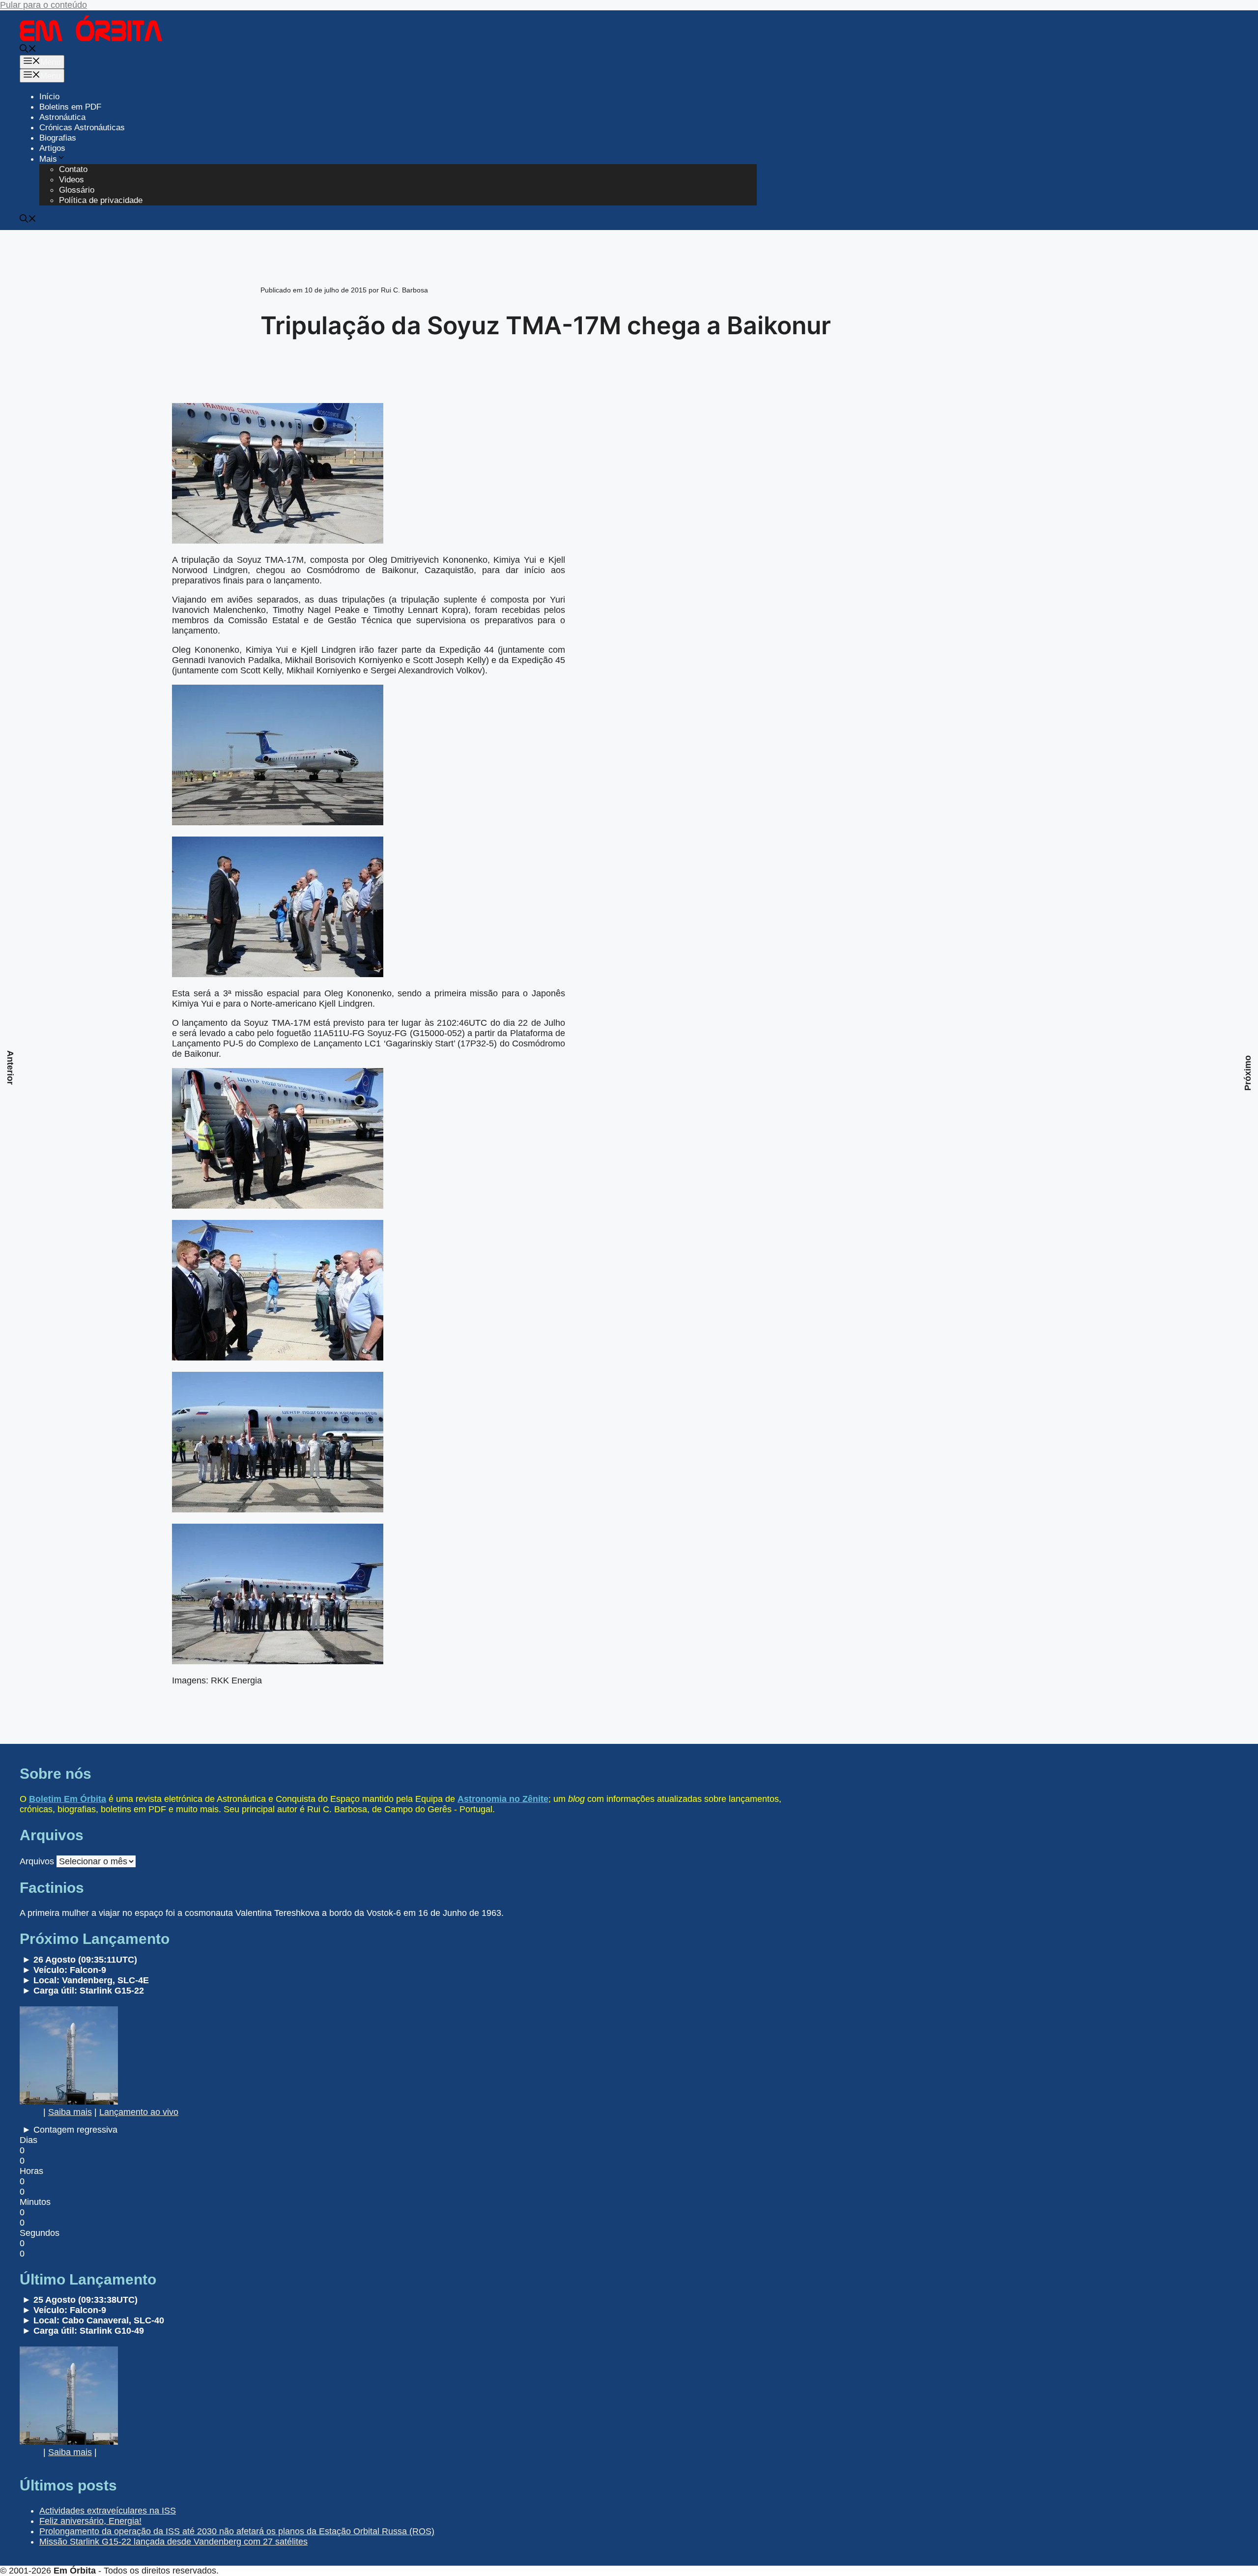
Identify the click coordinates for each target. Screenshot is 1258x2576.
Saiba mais (70, 2112)
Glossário (77, 190)
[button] (28, 50)
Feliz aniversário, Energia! (90, 2521)
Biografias (58, 138)
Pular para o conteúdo (43, 5)
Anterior (10, 1068)
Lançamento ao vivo (139, 2112)
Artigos (52, 148)
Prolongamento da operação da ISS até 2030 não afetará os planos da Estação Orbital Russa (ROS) (237, 2531)
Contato (73, 169)
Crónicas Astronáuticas (82, 128)
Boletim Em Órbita (68, 1799)
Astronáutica (62, 117)
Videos (71, 180)
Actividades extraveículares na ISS (108, 2511)
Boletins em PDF (70, 107)
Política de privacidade (101, 200)
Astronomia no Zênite (503, 1799)
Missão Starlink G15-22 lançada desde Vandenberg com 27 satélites (173, 2542)
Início (49, 97)
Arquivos (37, 1861)
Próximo (1248, 1073)
